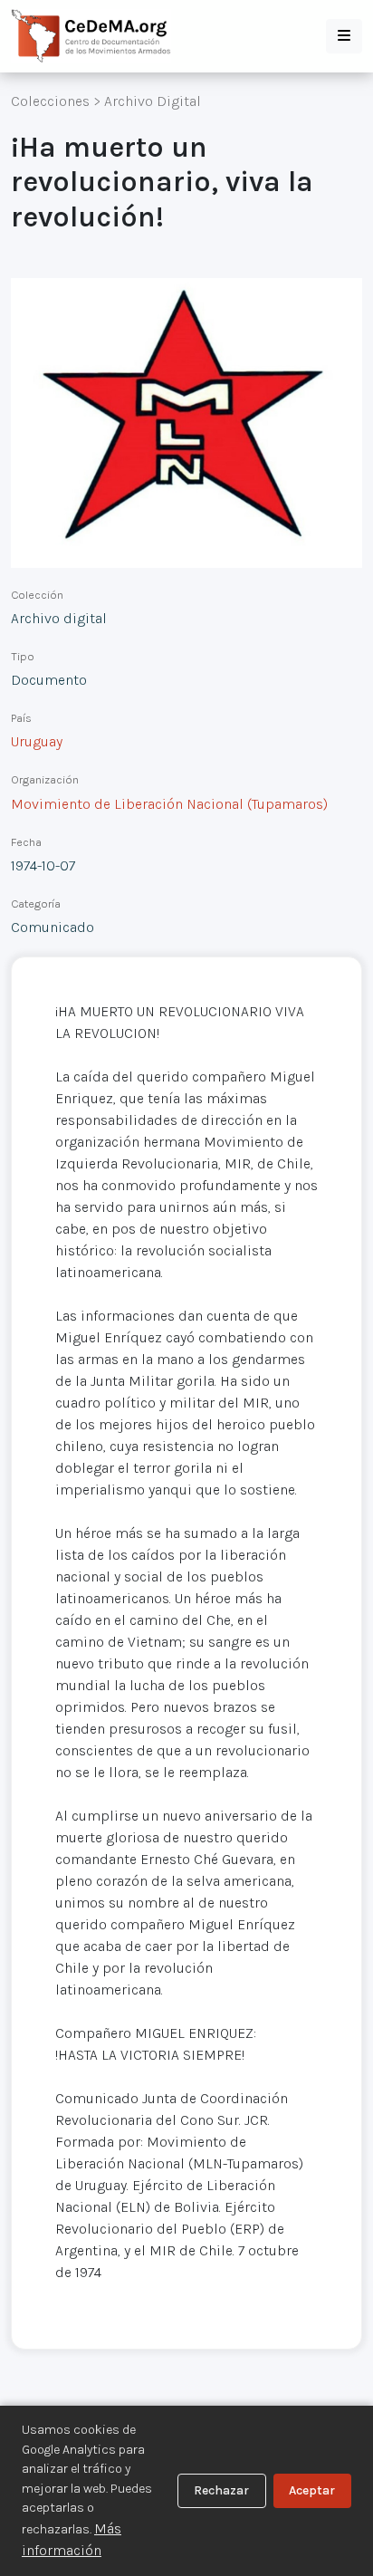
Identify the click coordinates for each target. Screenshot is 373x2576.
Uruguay (37, 741)
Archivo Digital (153, 101)
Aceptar (312, 2490)
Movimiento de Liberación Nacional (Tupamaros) (169, 804)
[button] (344, 36)
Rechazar (221, 2490)
